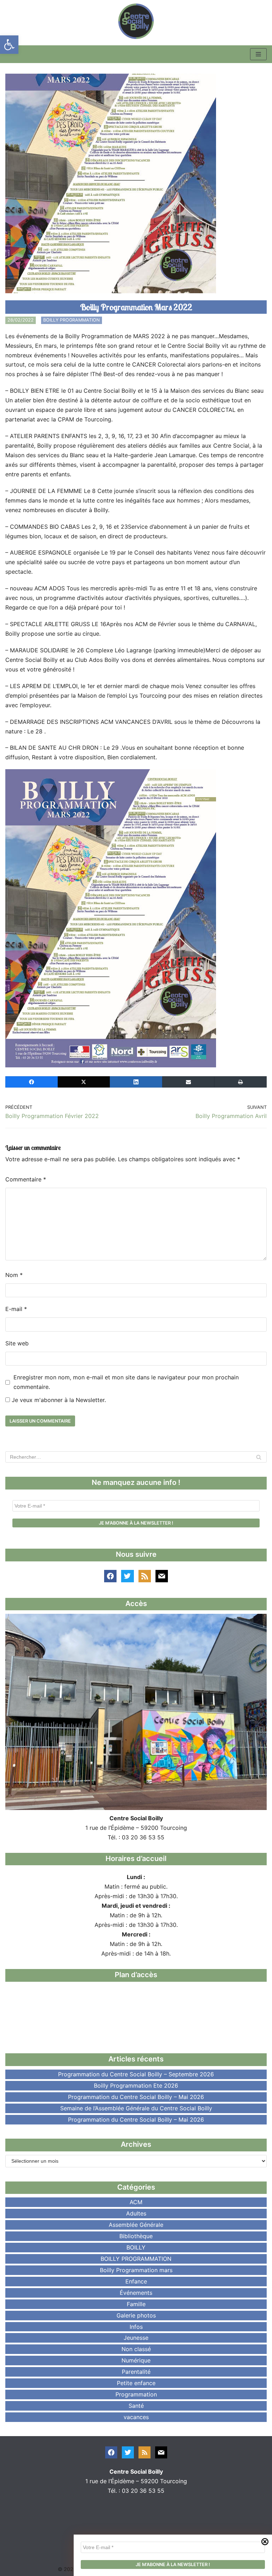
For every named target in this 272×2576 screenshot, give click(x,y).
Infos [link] (136, 2327)
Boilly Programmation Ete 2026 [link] (136, 2086)
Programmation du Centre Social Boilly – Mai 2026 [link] (136, 2097)
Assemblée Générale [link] (136, 2225)
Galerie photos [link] (136, 2315)
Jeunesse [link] (136, 2338)
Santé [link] (136, 2406)
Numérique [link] (136, 2360)
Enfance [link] (136, 2281)
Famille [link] (136, 2304)
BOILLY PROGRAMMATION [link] (72, 320)
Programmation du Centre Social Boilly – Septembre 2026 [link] (136, 2074)
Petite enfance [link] (136, 2383)
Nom (14, 1275)
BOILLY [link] (136, 2247)
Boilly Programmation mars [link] (136, 2270)
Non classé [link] (136, 2349)
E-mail (16, 1309)
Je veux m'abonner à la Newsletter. (58, 1400)
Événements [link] (136, 2293)
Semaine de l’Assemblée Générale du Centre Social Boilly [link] (136, 2108)
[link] (9, 45)
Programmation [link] (136, 2394)
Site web (17, 1343)
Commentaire (26, 1179)
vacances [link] (136, 2417)
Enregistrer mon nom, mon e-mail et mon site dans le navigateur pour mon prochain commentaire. (126, 1382)
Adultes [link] (136, 2213)
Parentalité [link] (136, 2372)
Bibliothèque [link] (136, 2236)
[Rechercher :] (136, 1457)
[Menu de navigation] (258, 54)
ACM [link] (136, 2202)
